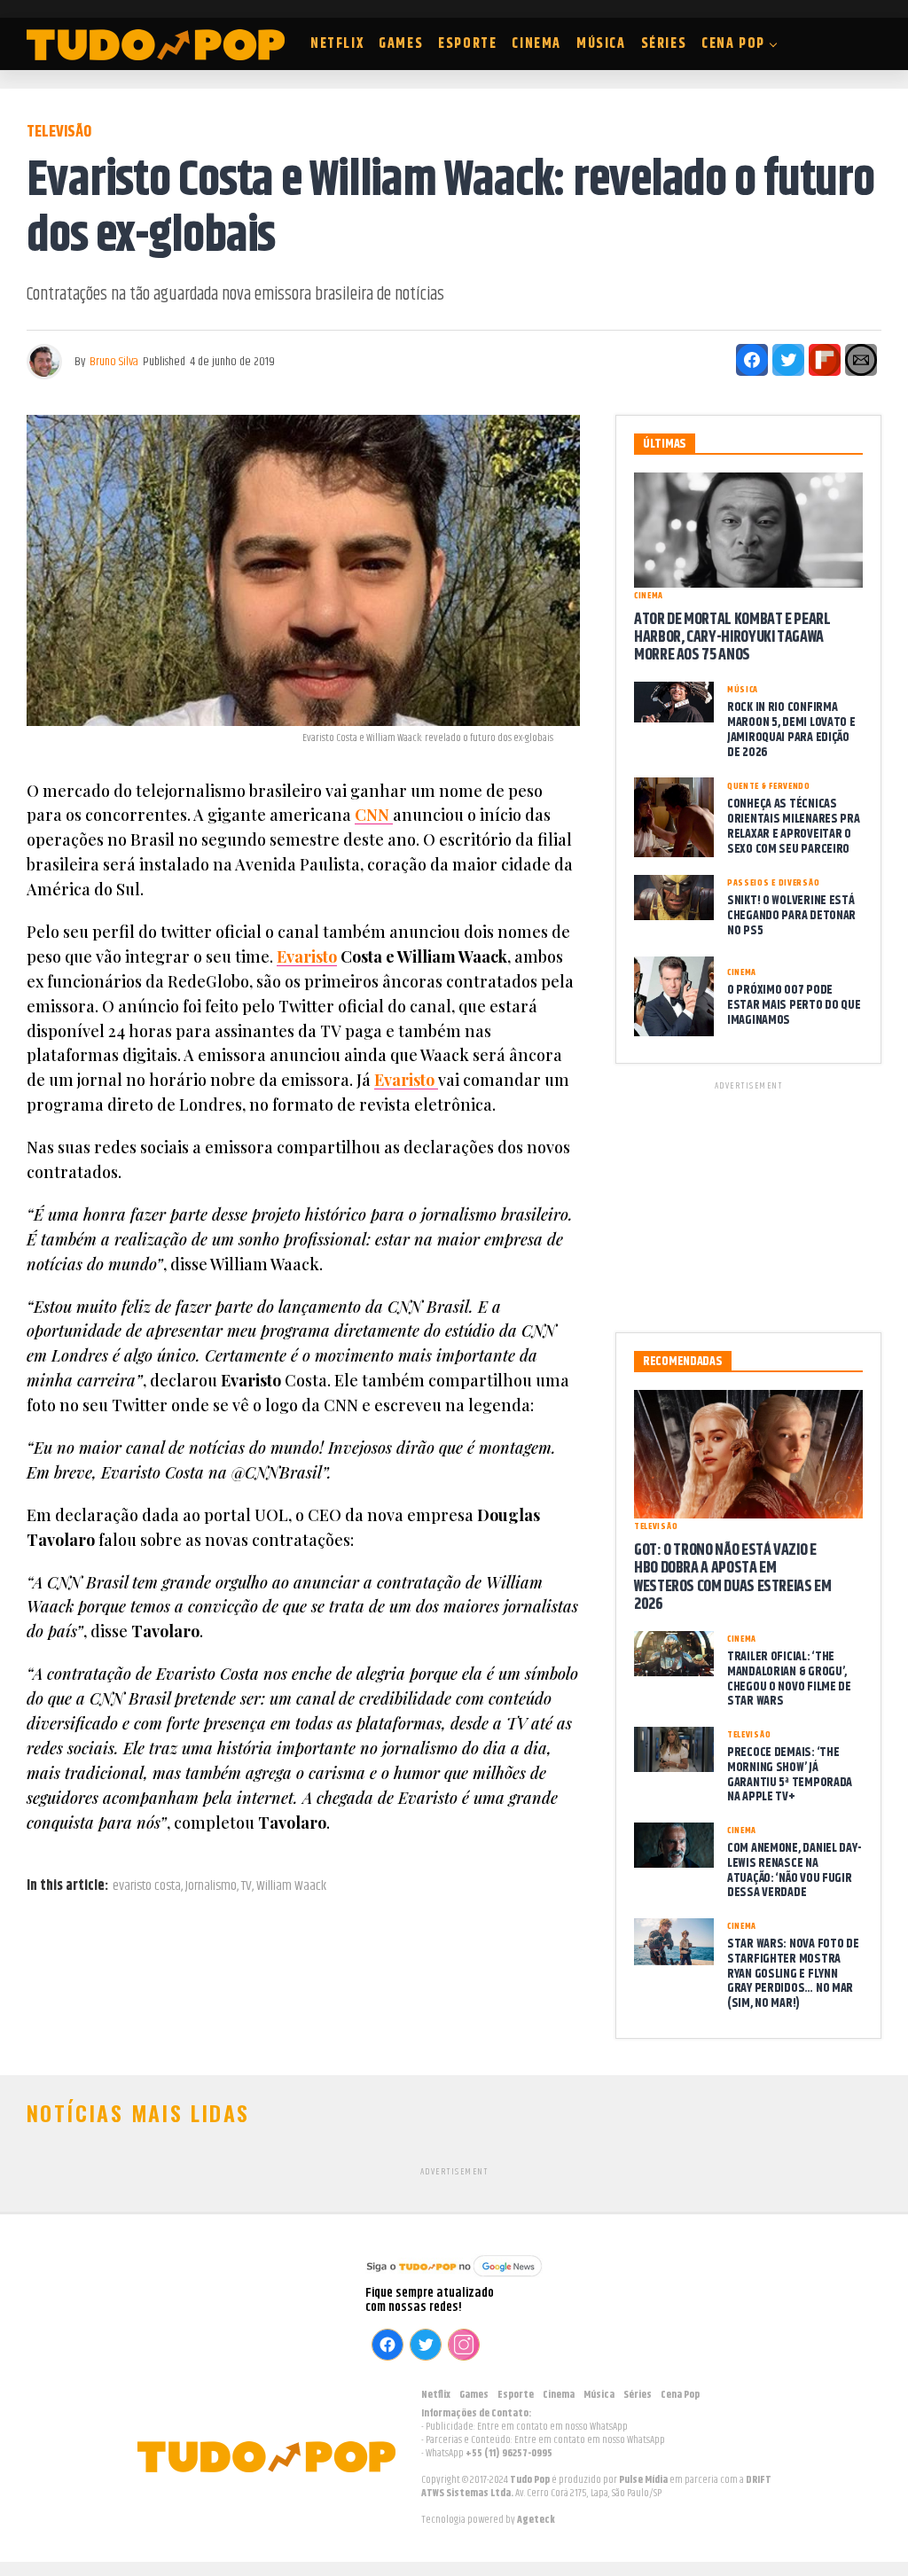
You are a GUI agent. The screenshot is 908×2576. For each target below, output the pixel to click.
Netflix (337, 44)
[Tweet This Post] (788, 360)
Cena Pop (733, 44)
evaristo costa (147, 1886)
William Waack (291, 1886)
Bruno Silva (114, 362)
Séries (664, 44)
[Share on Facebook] (752, 360)
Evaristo (307, 956)
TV (247, 1886)
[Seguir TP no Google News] (454, 2279)
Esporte (467, 44)
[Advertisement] (748, 1204)
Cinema (536, 44)
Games (401, 44)
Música (601, 44)
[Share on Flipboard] (825, 360)
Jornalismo (211, 1886)
